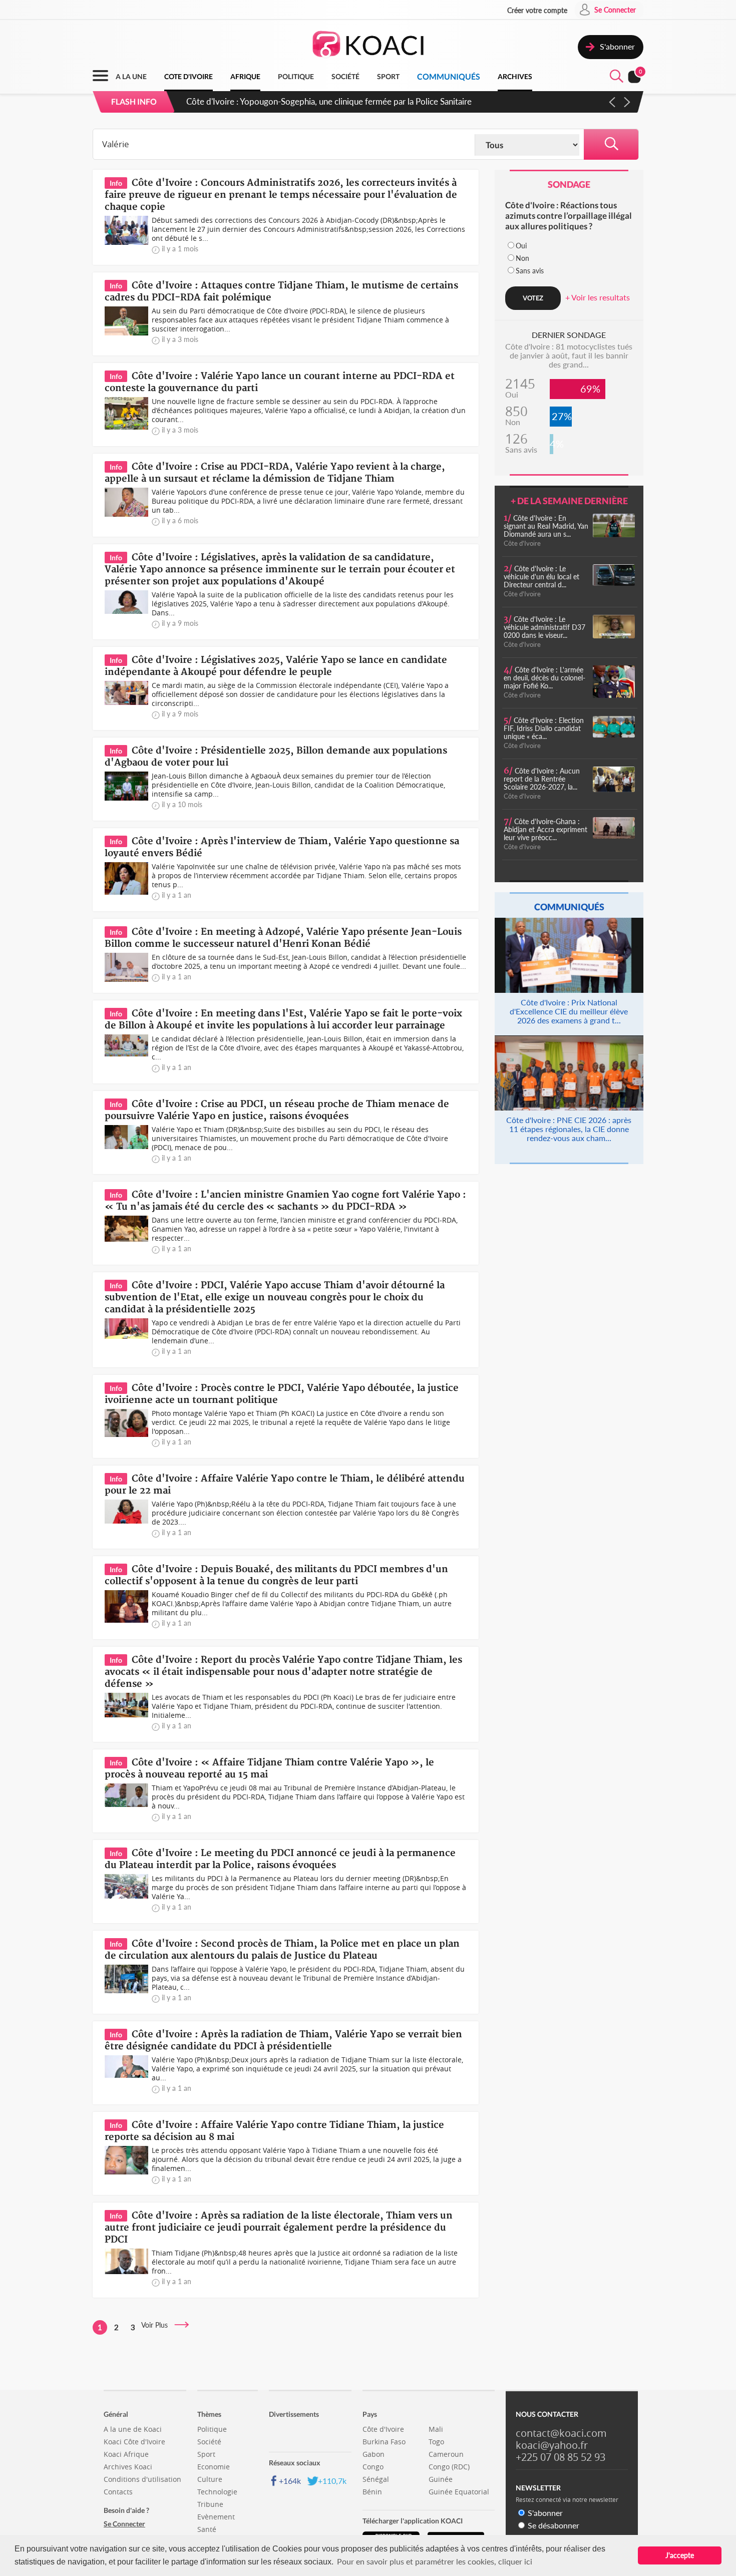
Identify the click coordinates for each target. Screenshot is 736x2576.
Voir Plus (157, 2325)
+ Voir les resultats (598, 297)
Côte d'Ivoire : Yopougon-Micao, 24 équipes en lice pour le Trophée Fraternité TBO (339, 101)
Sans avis (530, 271)
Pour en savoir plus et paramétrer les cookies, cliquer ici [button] (435, 2561)
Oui (521, 246)
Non (522, 258)
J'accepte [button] (680, 2555)
